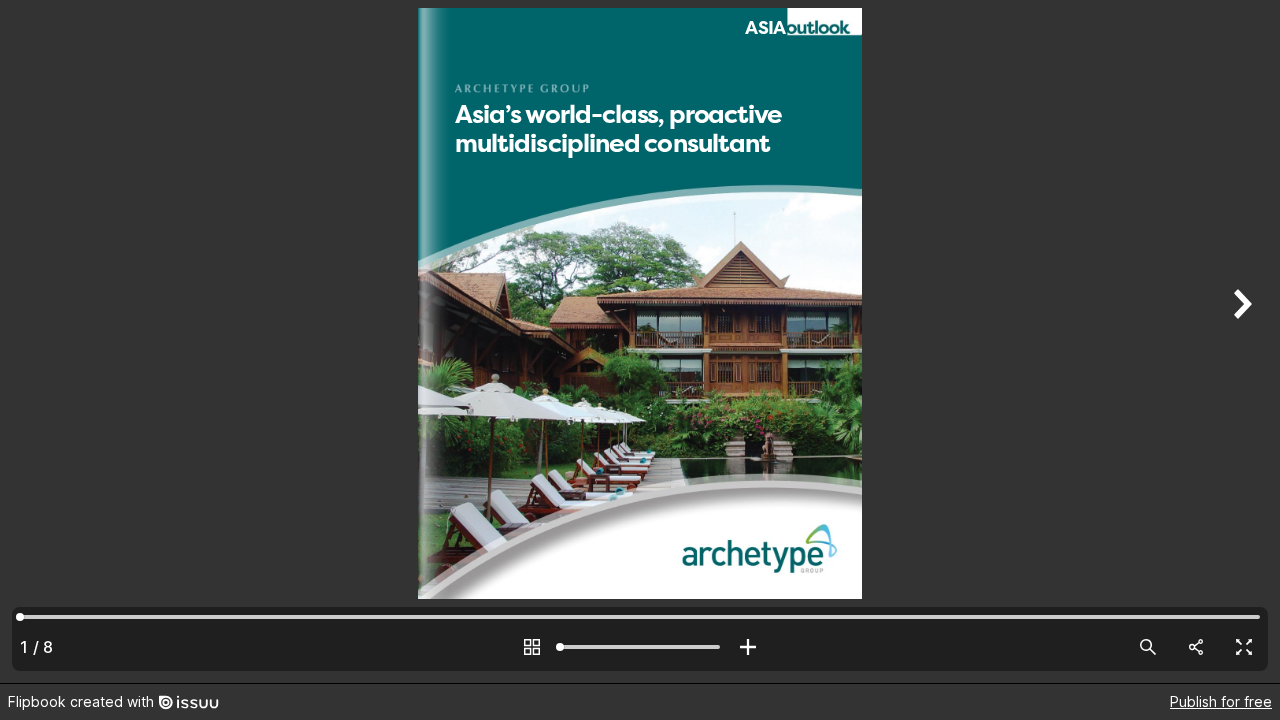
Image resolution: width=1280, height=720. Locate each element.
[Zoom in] (748, 647)
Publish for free (1221, 701)
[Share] (1196, 647)
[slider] (640, 647)
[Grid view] (532, 647)
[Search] (1148, 647)
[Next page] (1240, 341)
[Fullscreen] (1244, 647)
